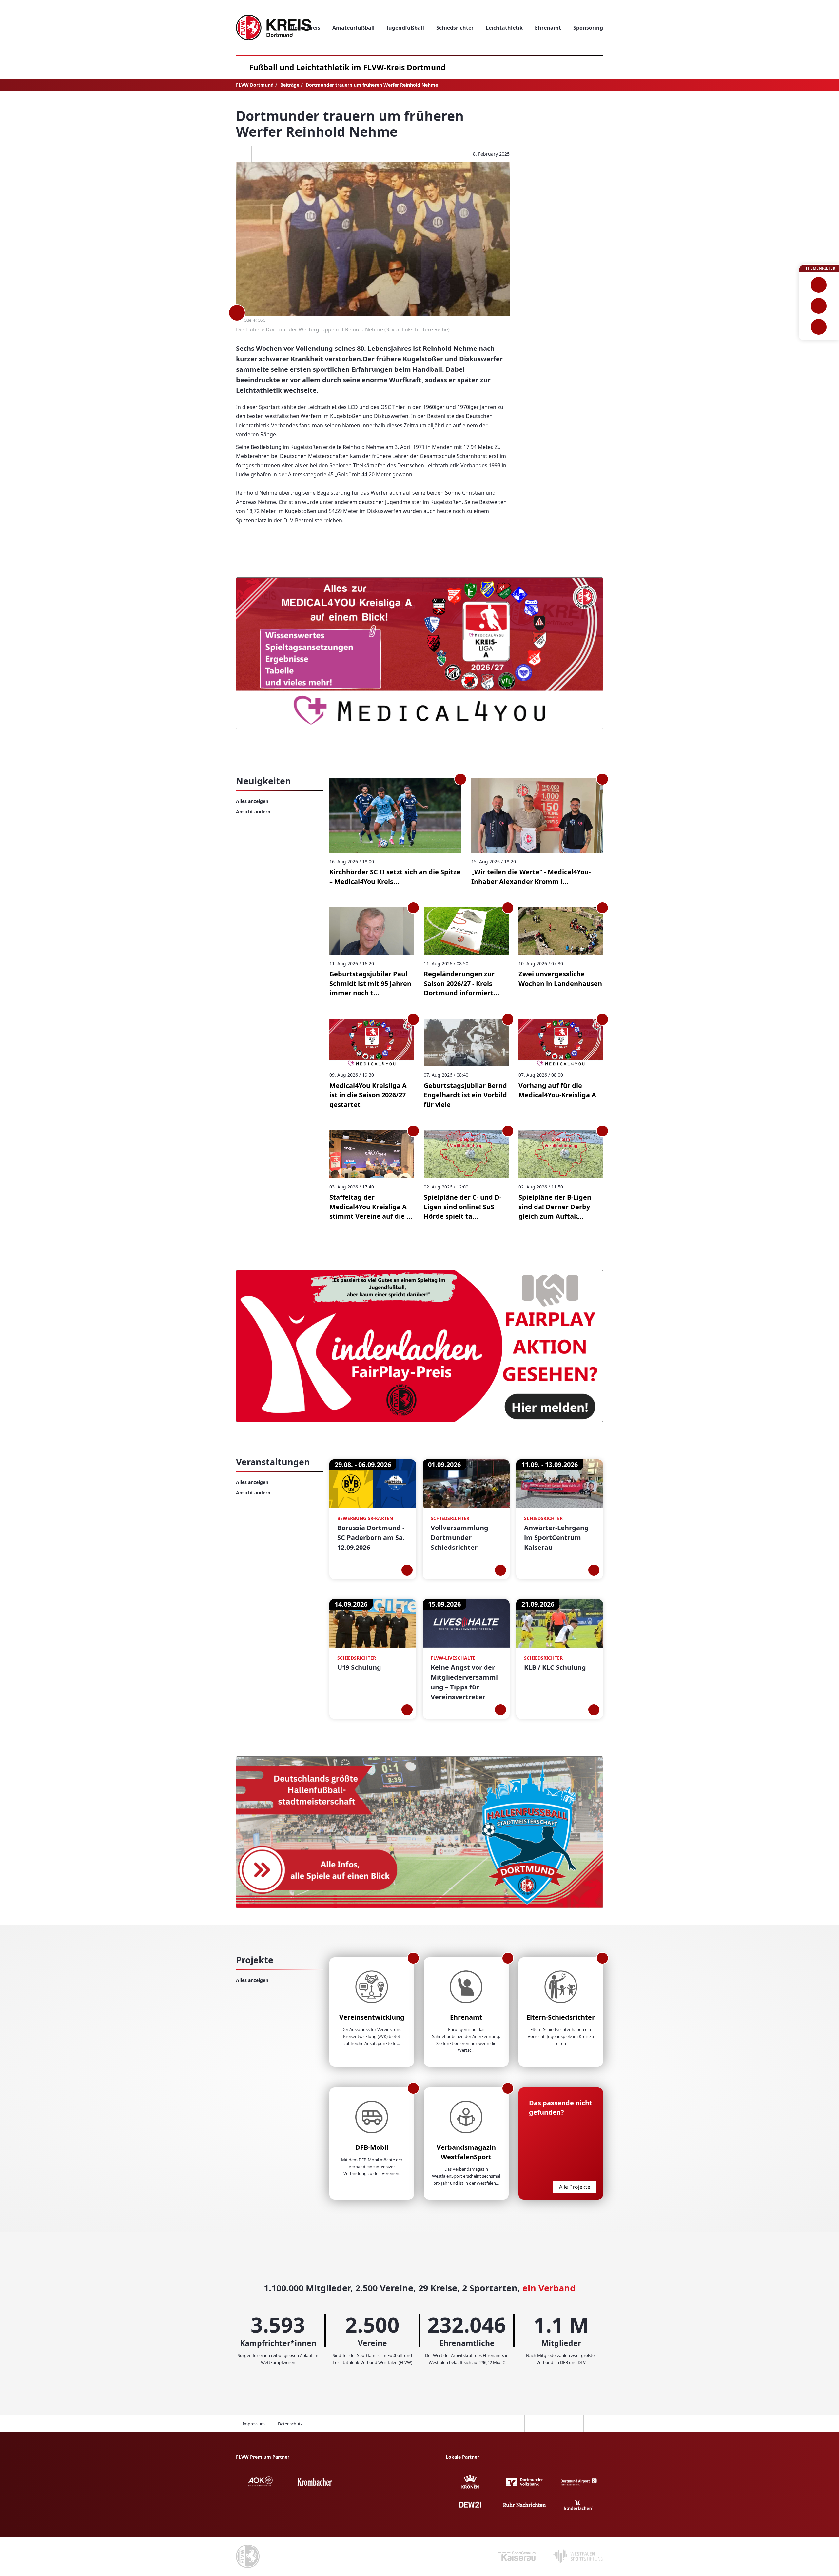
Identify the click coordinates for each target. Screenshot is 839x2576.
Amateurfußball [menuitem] (353, 28)
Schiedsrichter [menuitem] (455, 28)
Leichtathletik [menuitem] (504, 28)
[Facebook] (242, 154)
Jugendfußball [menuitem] (405, 28)
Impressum (254, 2424)
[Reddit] (281, 154)
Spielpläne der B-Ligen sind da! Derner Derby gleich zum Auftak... (555, 1207)
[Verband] (819, 327)
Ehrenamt (466, 2017)
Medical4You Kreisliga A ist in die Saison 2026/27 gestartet (368, 1095)
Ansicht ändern (253, 812)
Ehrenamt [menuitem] (548, 28)
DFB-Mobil (372, 2147)
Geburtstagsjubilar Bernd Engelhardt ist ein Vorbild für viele (465, 1095)
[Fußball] (819, 285)
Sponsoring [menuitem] (588, 28)
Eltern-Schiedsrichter (561, 2017)
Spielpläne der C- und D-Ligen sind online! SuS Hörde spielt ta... (463, 1207)
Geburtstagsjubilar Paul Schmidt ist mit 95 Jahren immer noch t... (370, 983)
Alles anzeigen (252, 801)
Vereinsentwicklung (372, 2017)
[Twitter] (261, 154)
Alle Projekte (575, 2187)
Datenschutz (290, 2424)
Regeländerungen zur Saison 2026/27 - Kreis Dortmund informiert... (462, 983)
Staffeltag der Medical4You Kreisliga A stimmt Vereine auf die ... (371, 1207)
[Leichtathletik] (819, 306)
